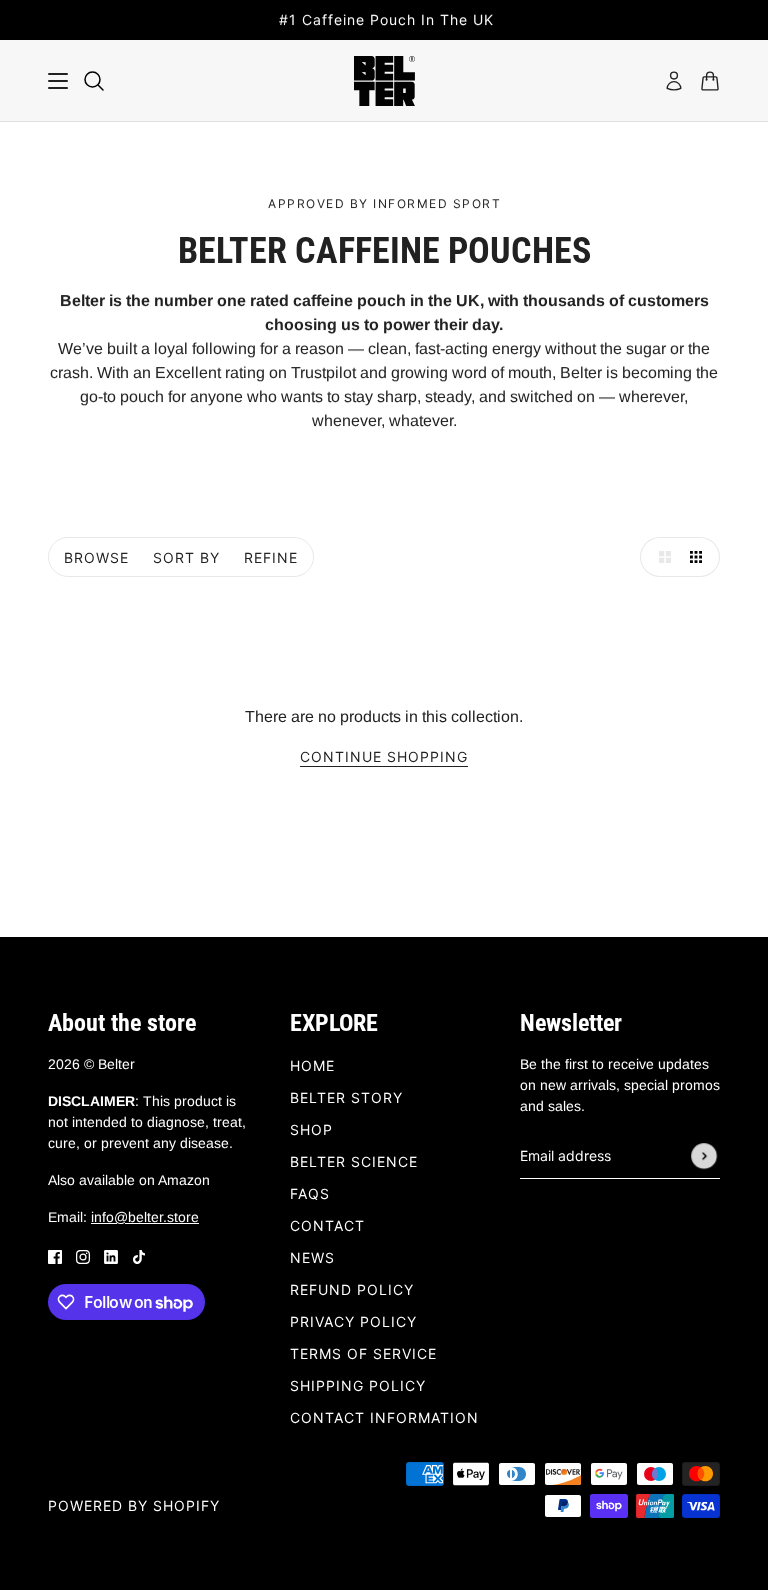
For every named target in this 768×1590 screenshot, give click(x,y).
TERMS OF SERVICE (363, 1353)
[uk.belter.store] (384, 81)
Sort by (186, 557)
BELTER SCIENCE (354, 1161)
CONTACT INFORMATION (384, 1417)
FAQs (310, 1193)
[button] (660, 557)
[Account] (674, 81)
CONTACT (327, 1225)
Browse (96, 557)
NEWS (312, 1257)
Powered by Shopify (134, 1505)
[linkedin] (111, 1256)
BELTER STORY (346, 1097)
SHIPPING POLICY (358, 1385)
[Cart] (710, 81)
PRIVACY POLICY (353, 1321)
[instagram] (83, 1256)
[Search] (94, 81)
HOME (312, 1065)
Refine (271, 557)
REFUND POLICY (352, 1289)
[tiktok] (139, 1256)
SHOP (311, 1129)
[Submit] (704, 1156)
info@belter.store (145, 1217)
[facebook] (55, 1256)
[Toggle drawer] (58, 81)
